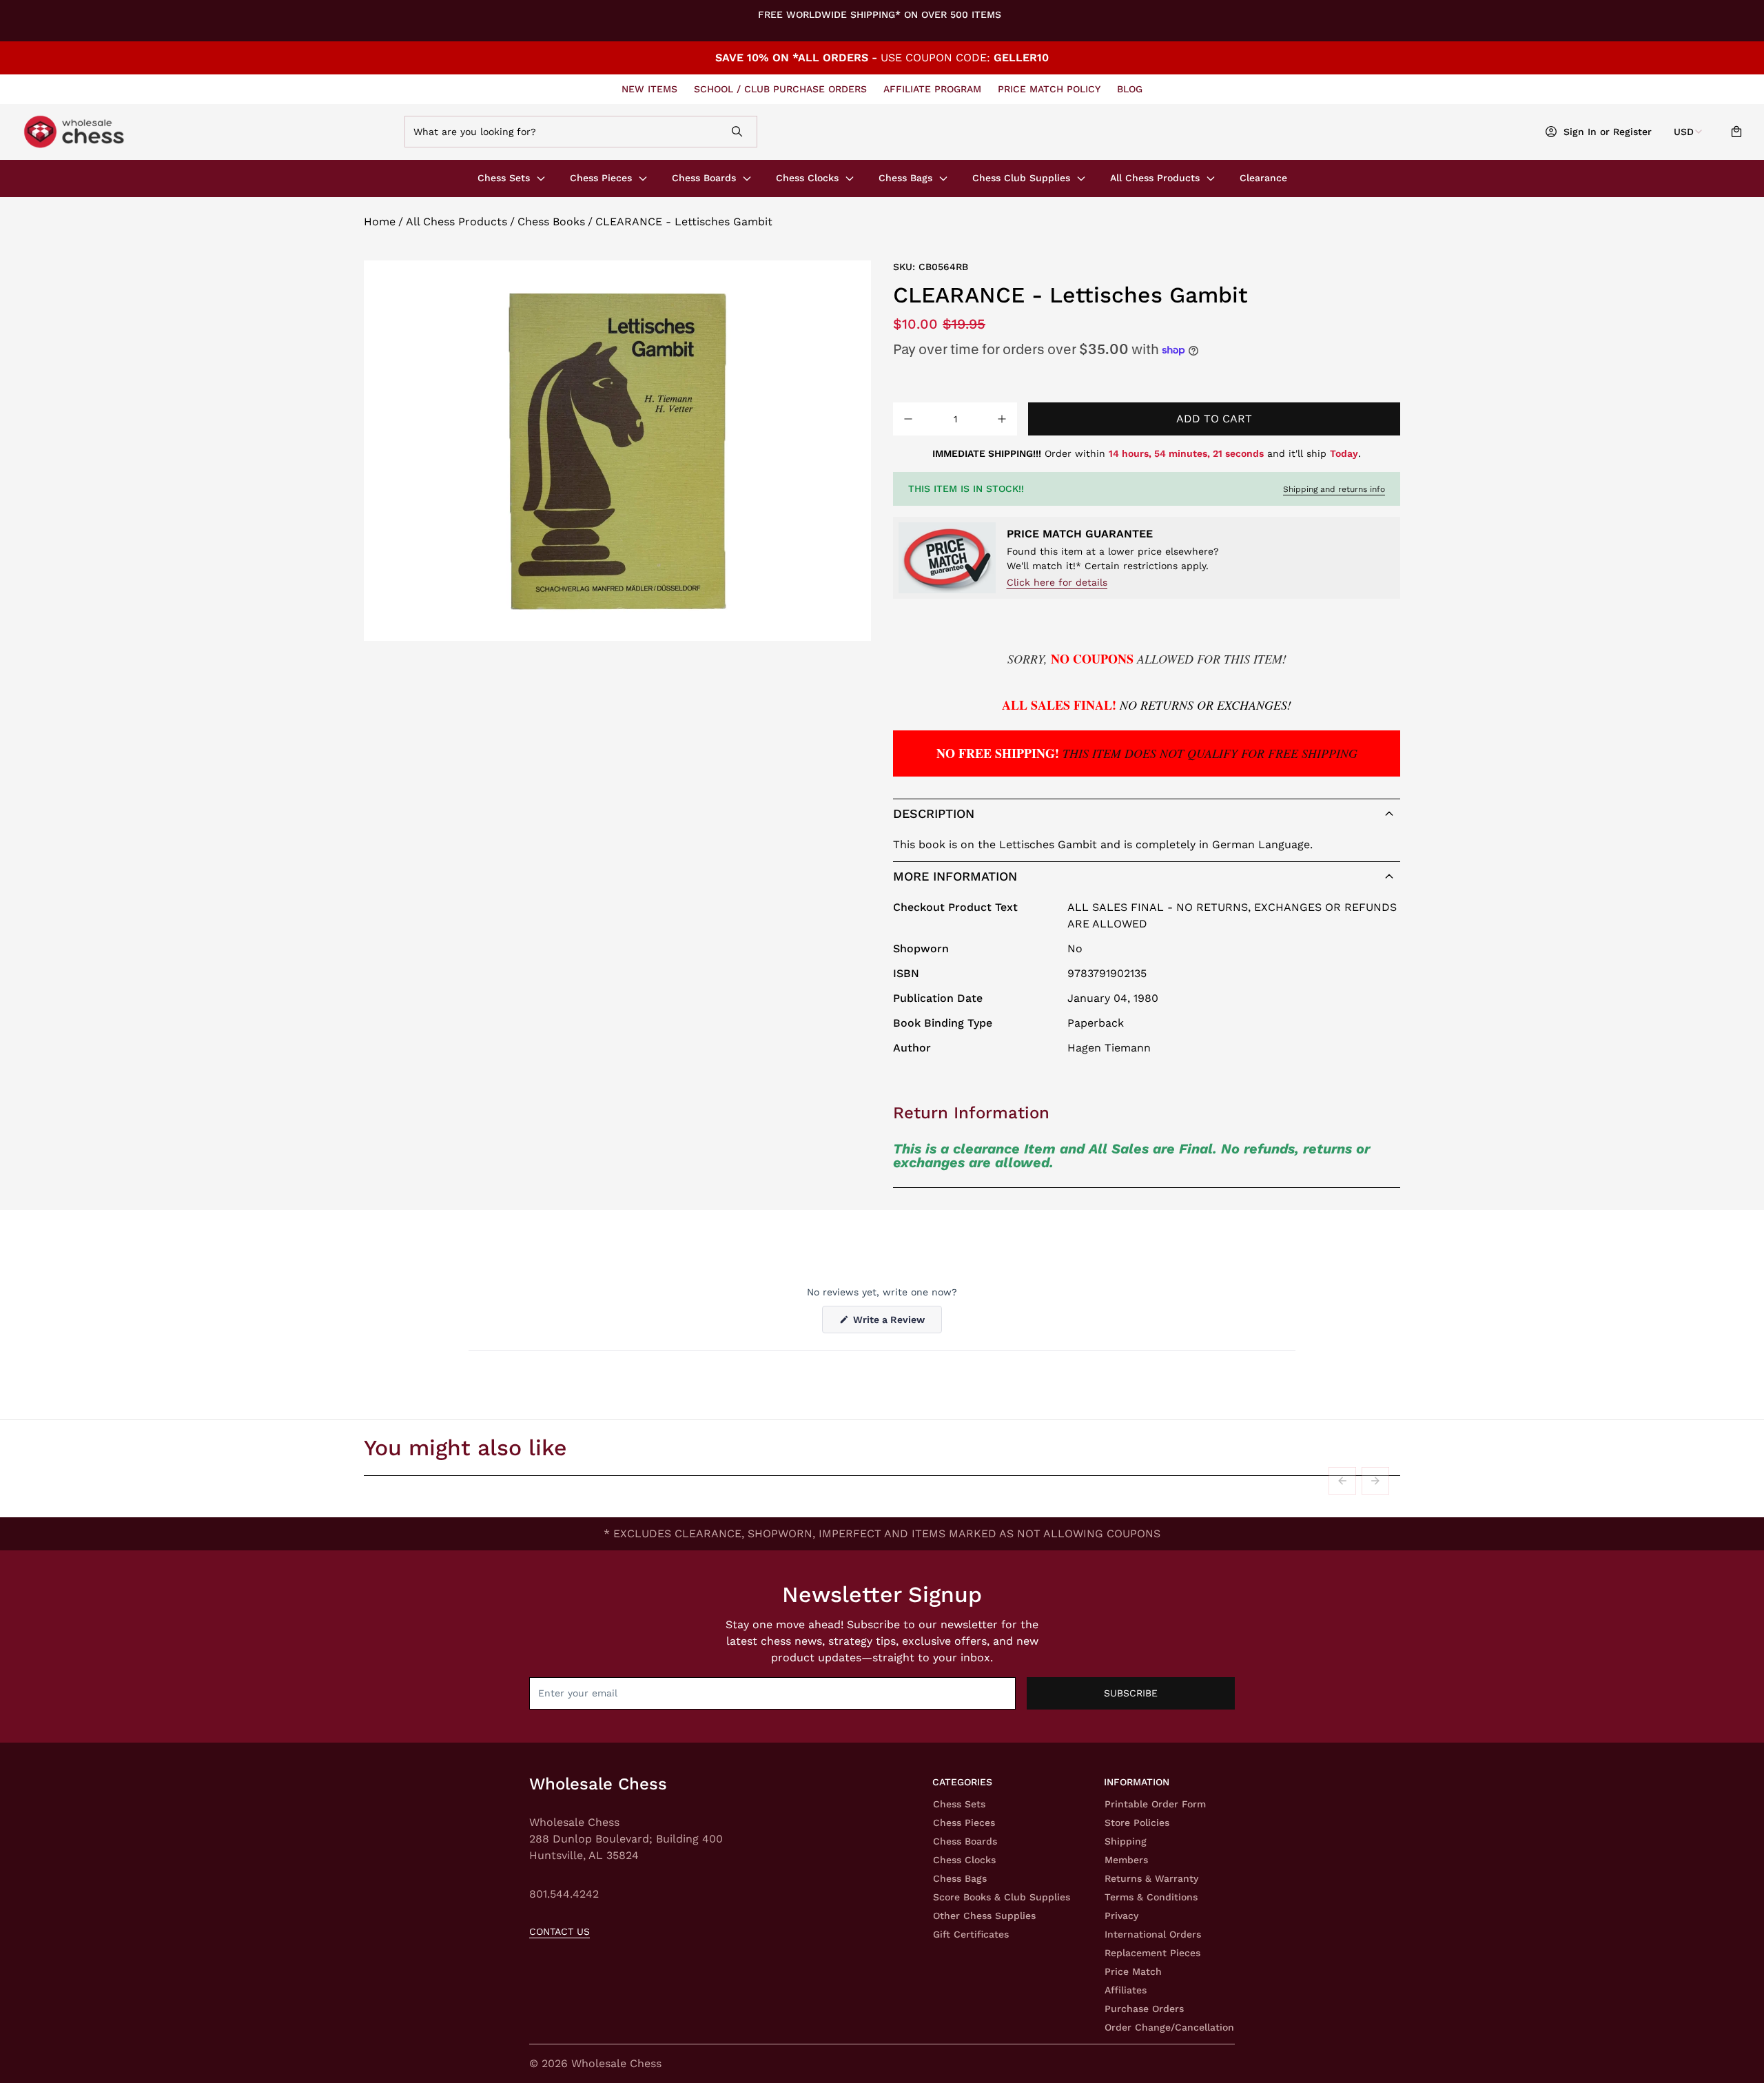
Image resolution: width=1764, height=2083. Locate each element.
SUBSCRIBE (1131, 1693)
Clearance (1263, 178)
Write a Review (896, 1323)
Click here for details (1057, 582)
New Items (649, 89)
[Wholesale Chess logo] (189, 132)
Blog (1130, 89)
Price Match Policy (1049, 89)
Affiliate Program (932, 89)
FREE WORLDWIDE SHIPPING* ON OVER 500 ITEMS (880, 14)
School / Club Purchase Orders (780, 89)
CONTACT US (560, 1931)
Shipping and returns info (1334, 489)
